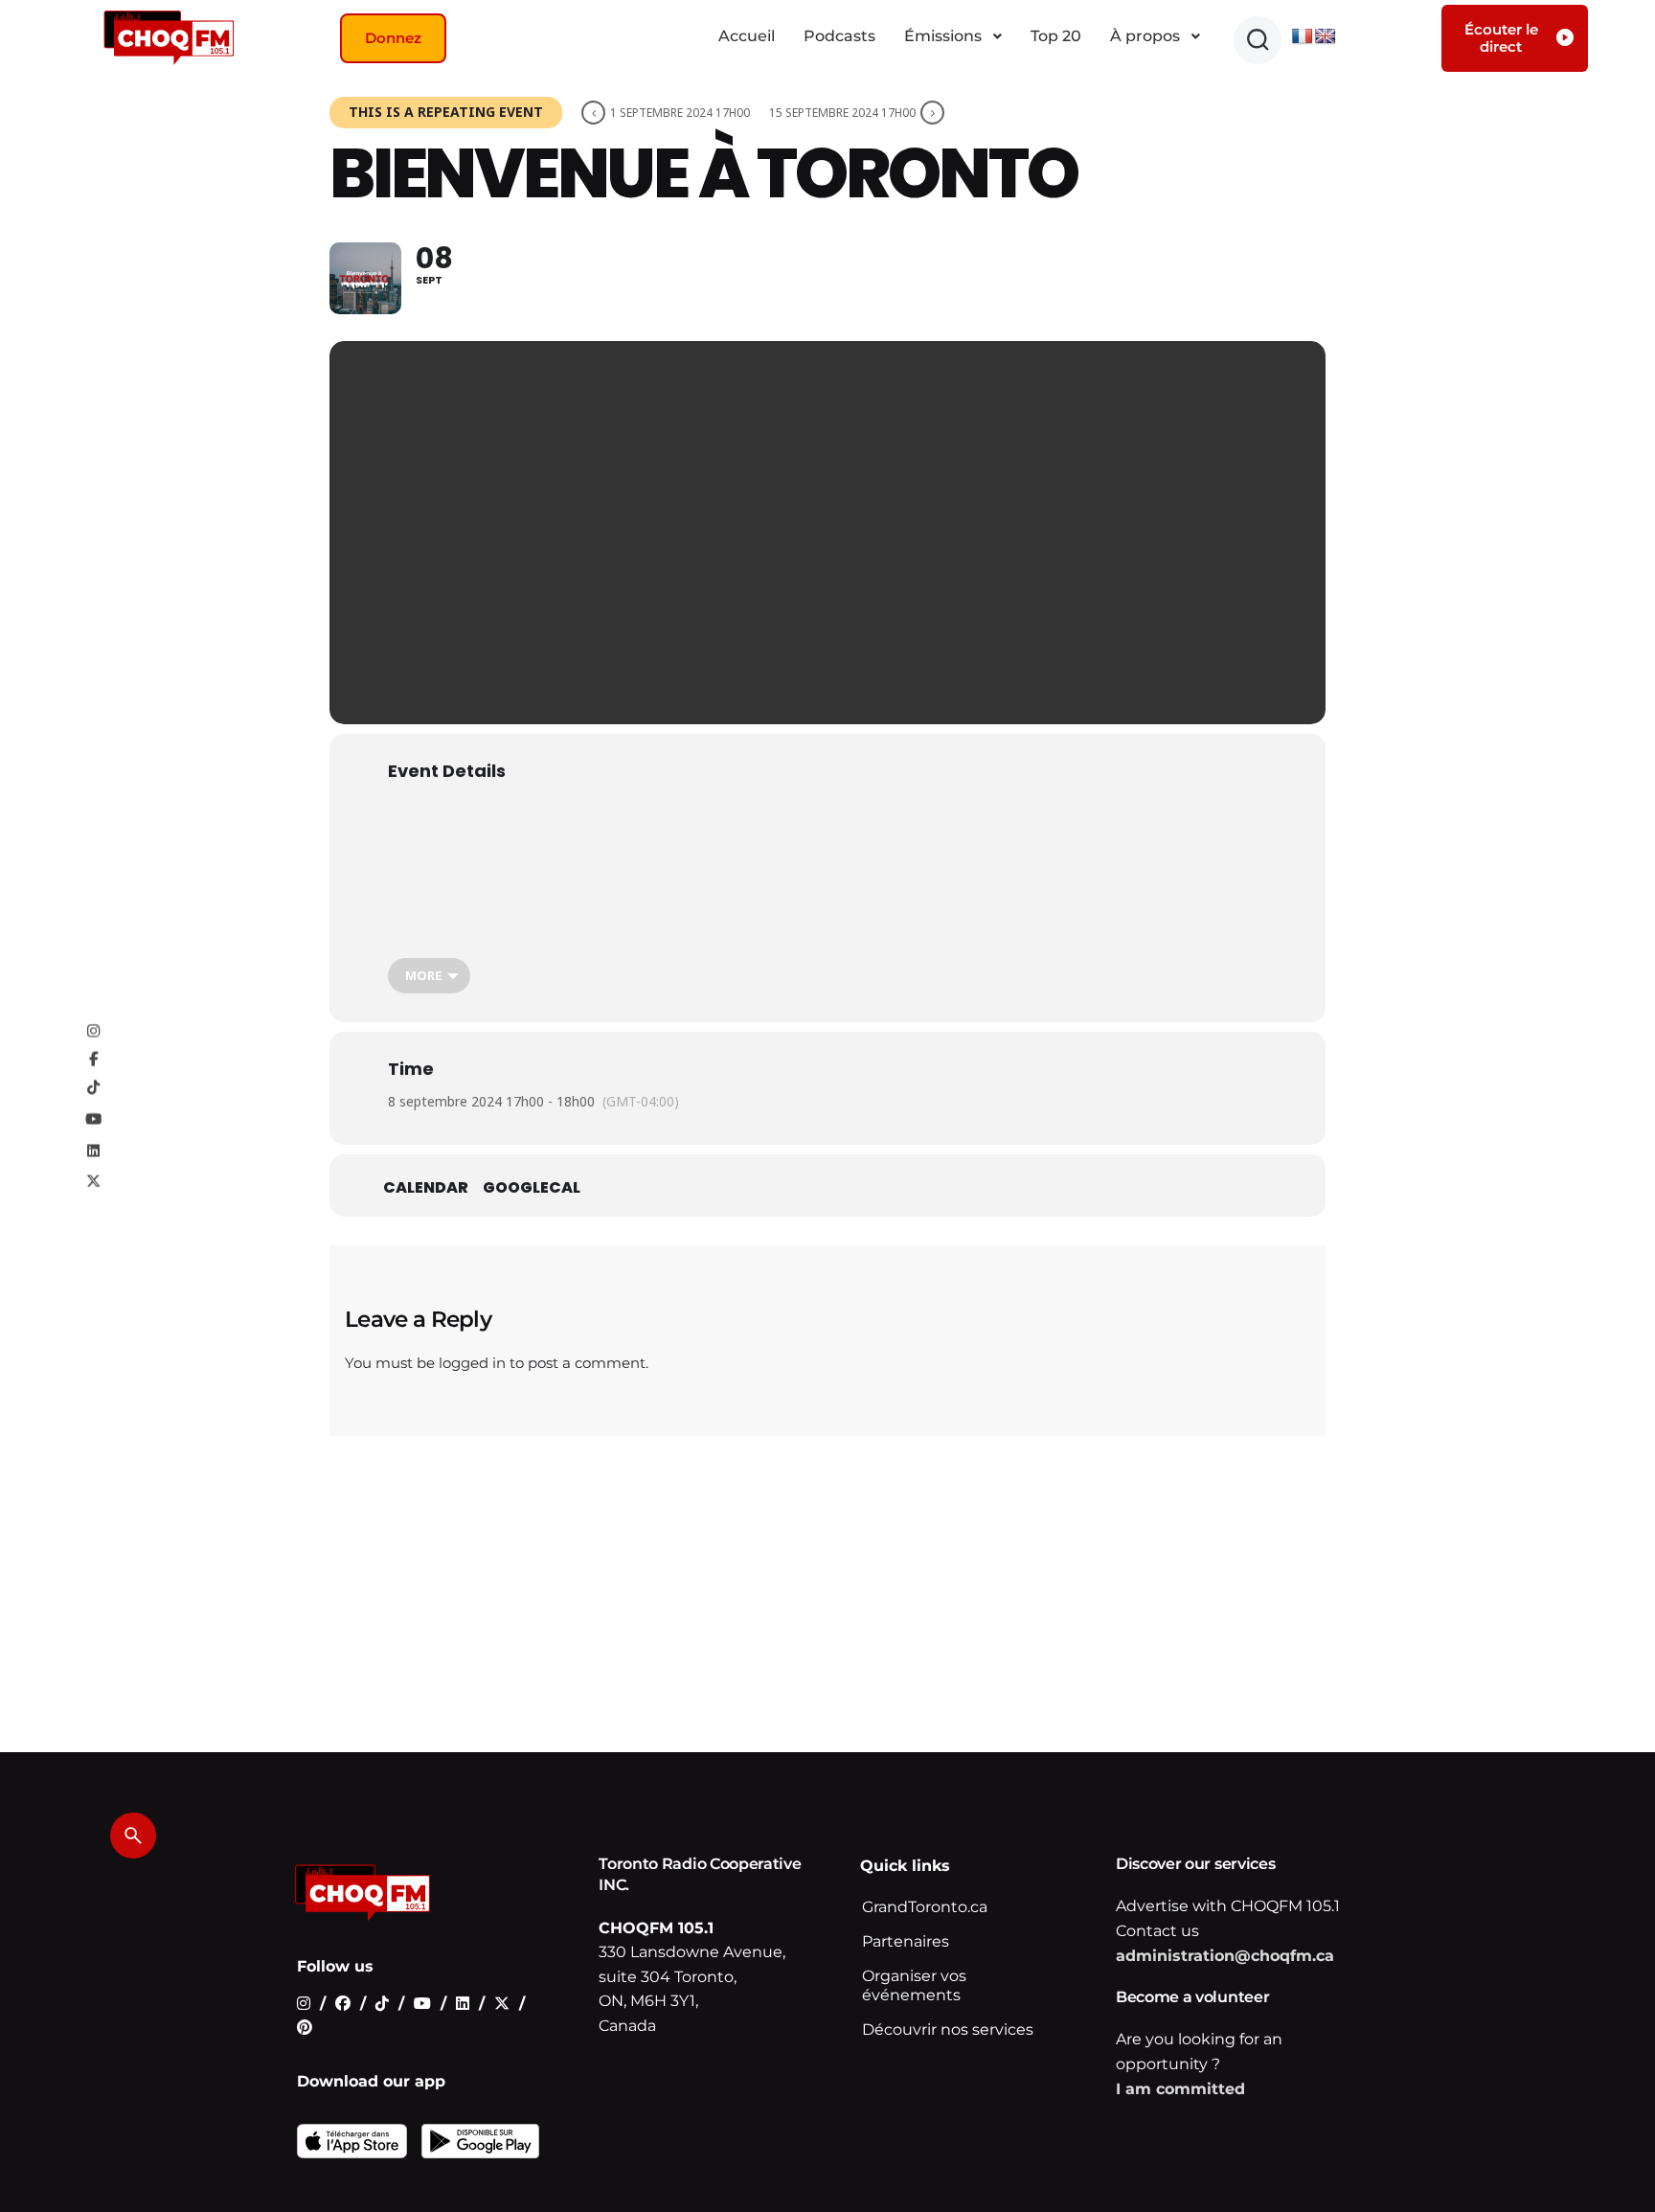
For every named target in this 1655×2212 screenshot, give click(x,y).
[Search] (133, 1836)
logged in (472, 1363)
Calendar (426, 1188)
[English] (1326, 37)
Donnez (393, 38)
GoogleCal (532, 1188)
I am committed (1180, 2089)
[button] (1258, 40)
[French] (1303, 37)
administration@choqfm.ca (1225, 1956)
